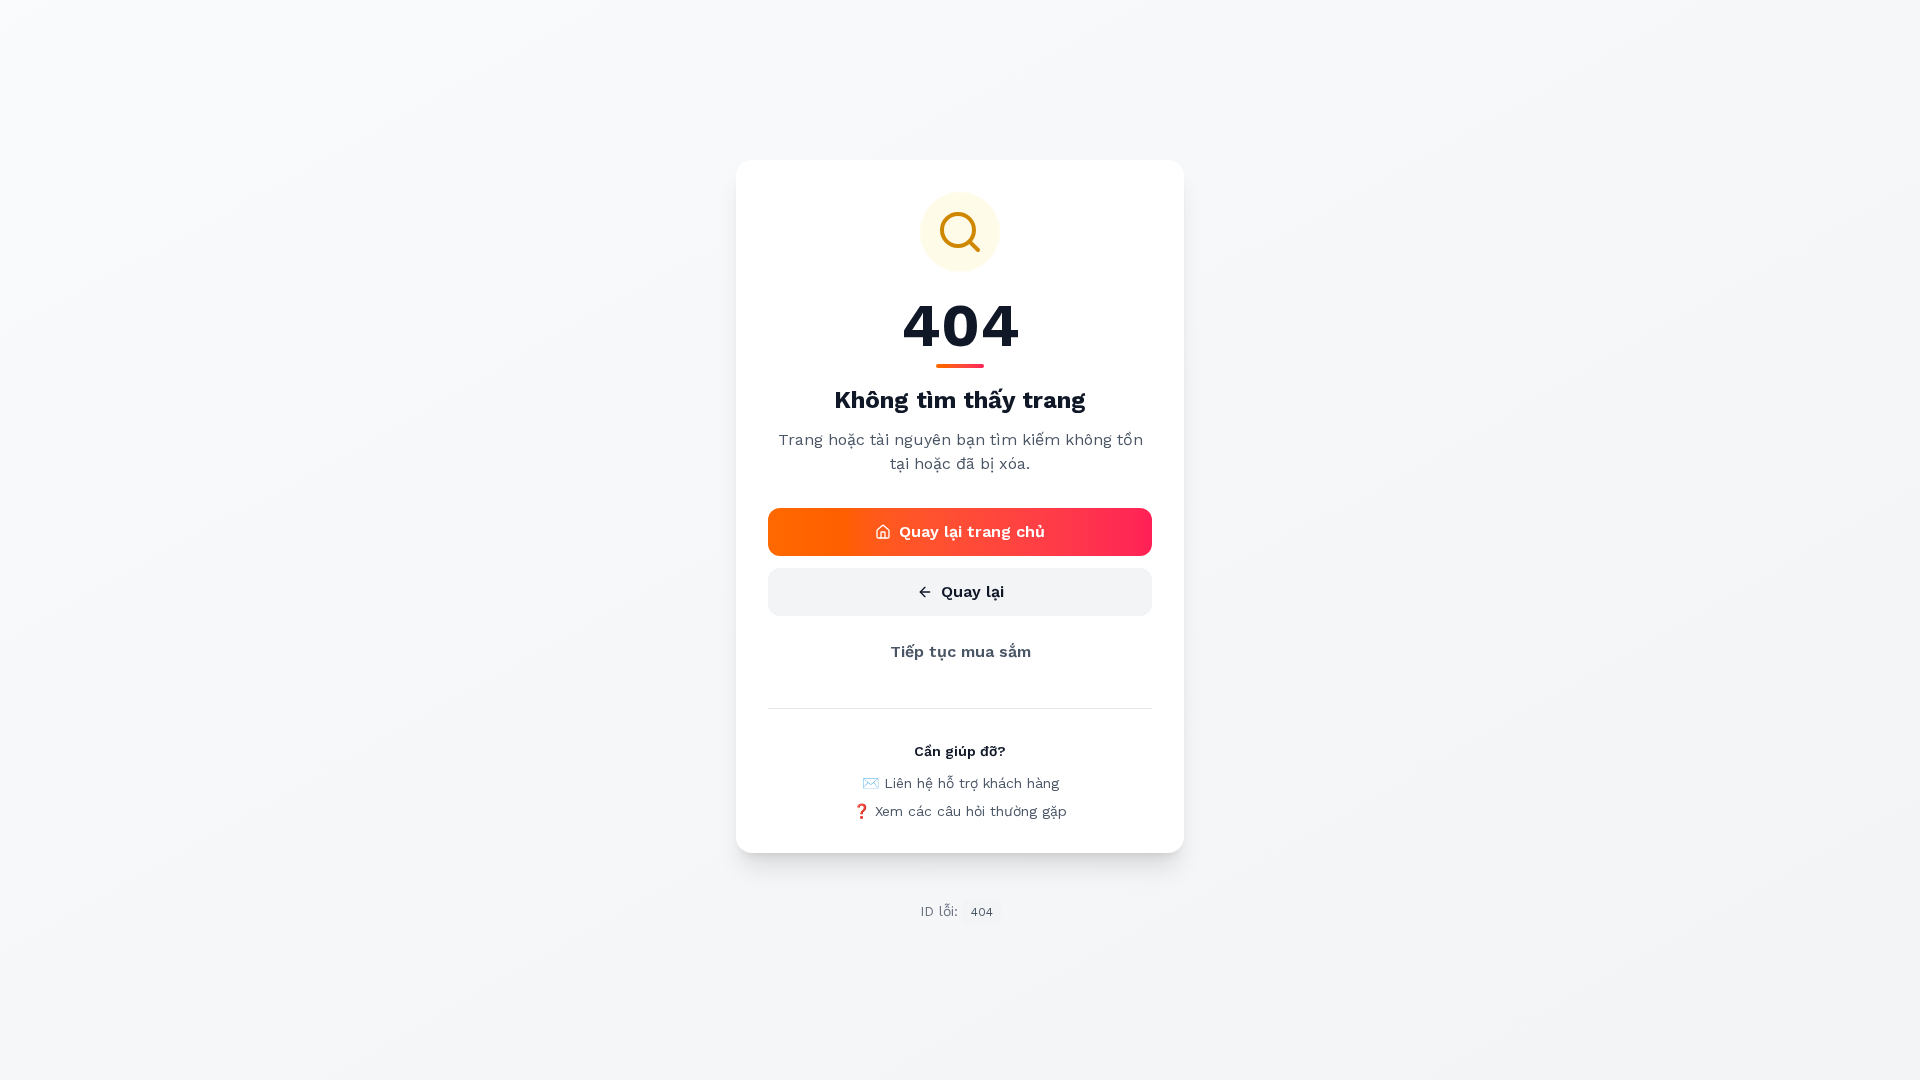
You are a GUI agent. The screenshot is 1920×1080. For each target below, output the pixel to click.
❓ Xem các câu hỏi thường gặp (960, 811)
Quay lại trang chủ (972, 531)
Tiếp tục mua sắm (960, 651)
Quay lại (972, 591)
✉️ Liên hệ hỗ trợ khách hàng (960, 783)
